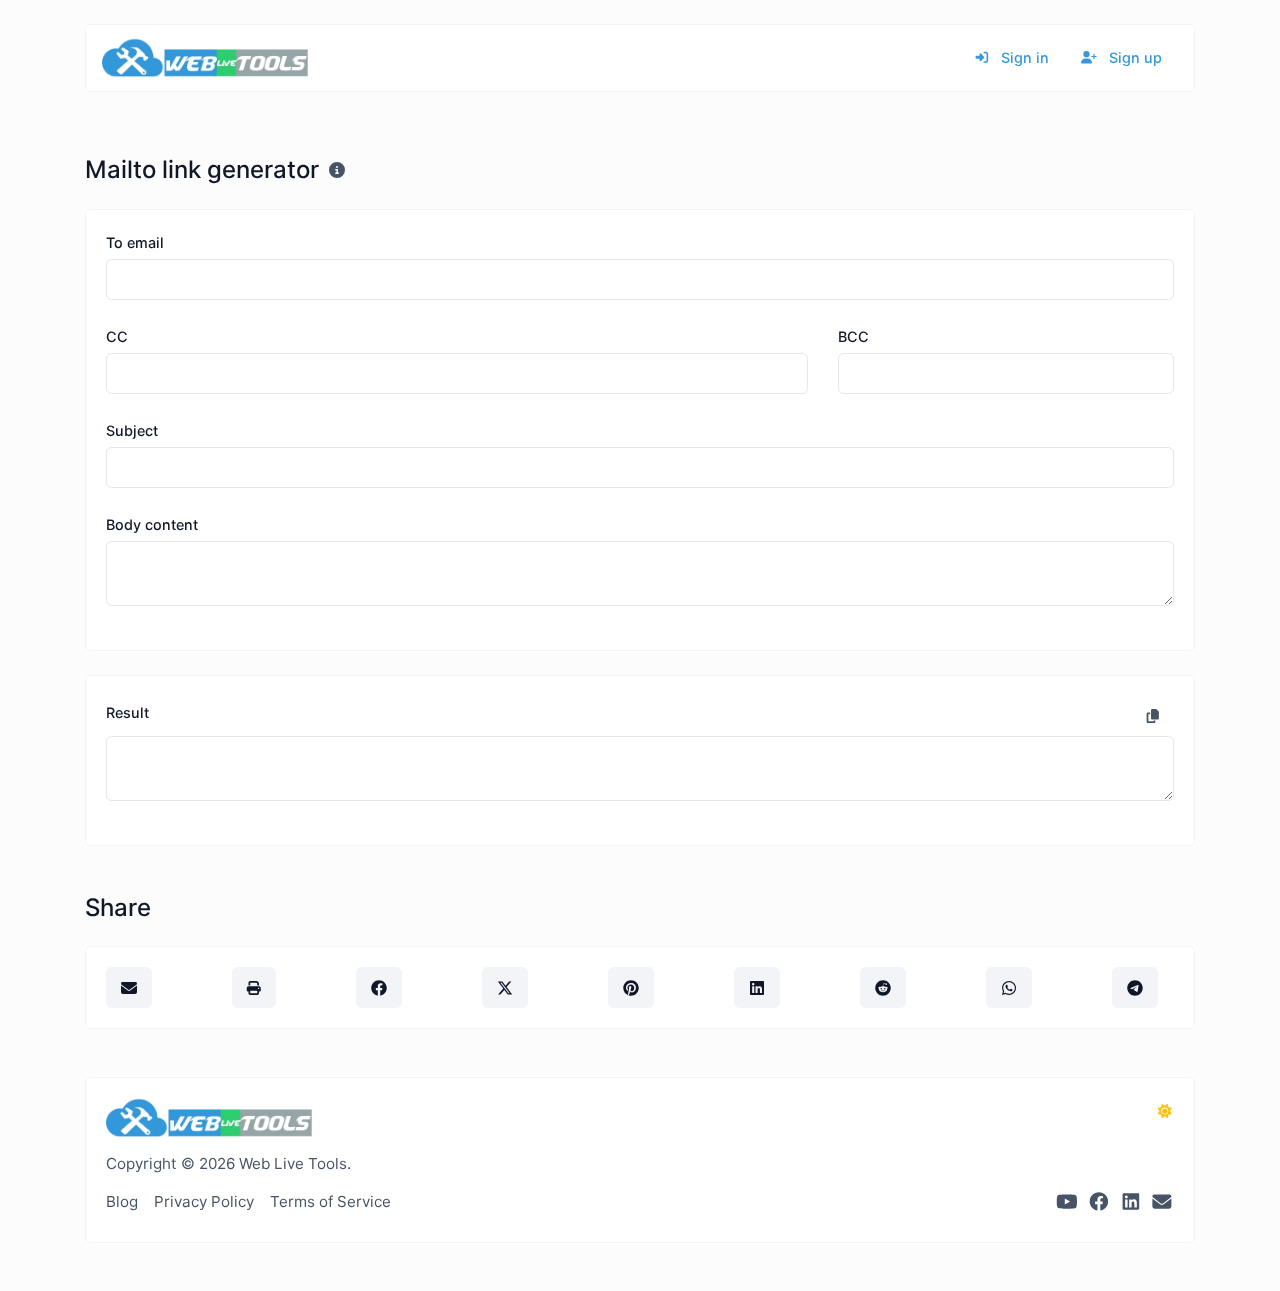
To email (135, 242)
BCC (853, 336)
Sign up (1133, 57)
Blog (122, 1201)
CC (117, 336)
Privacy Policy (204, 1201)
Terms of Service (330, 1201)
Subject (132, 430)
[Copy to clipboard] (1153, 716)
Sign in (1023, 57)
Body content (152, 524)
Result (127, 712)
